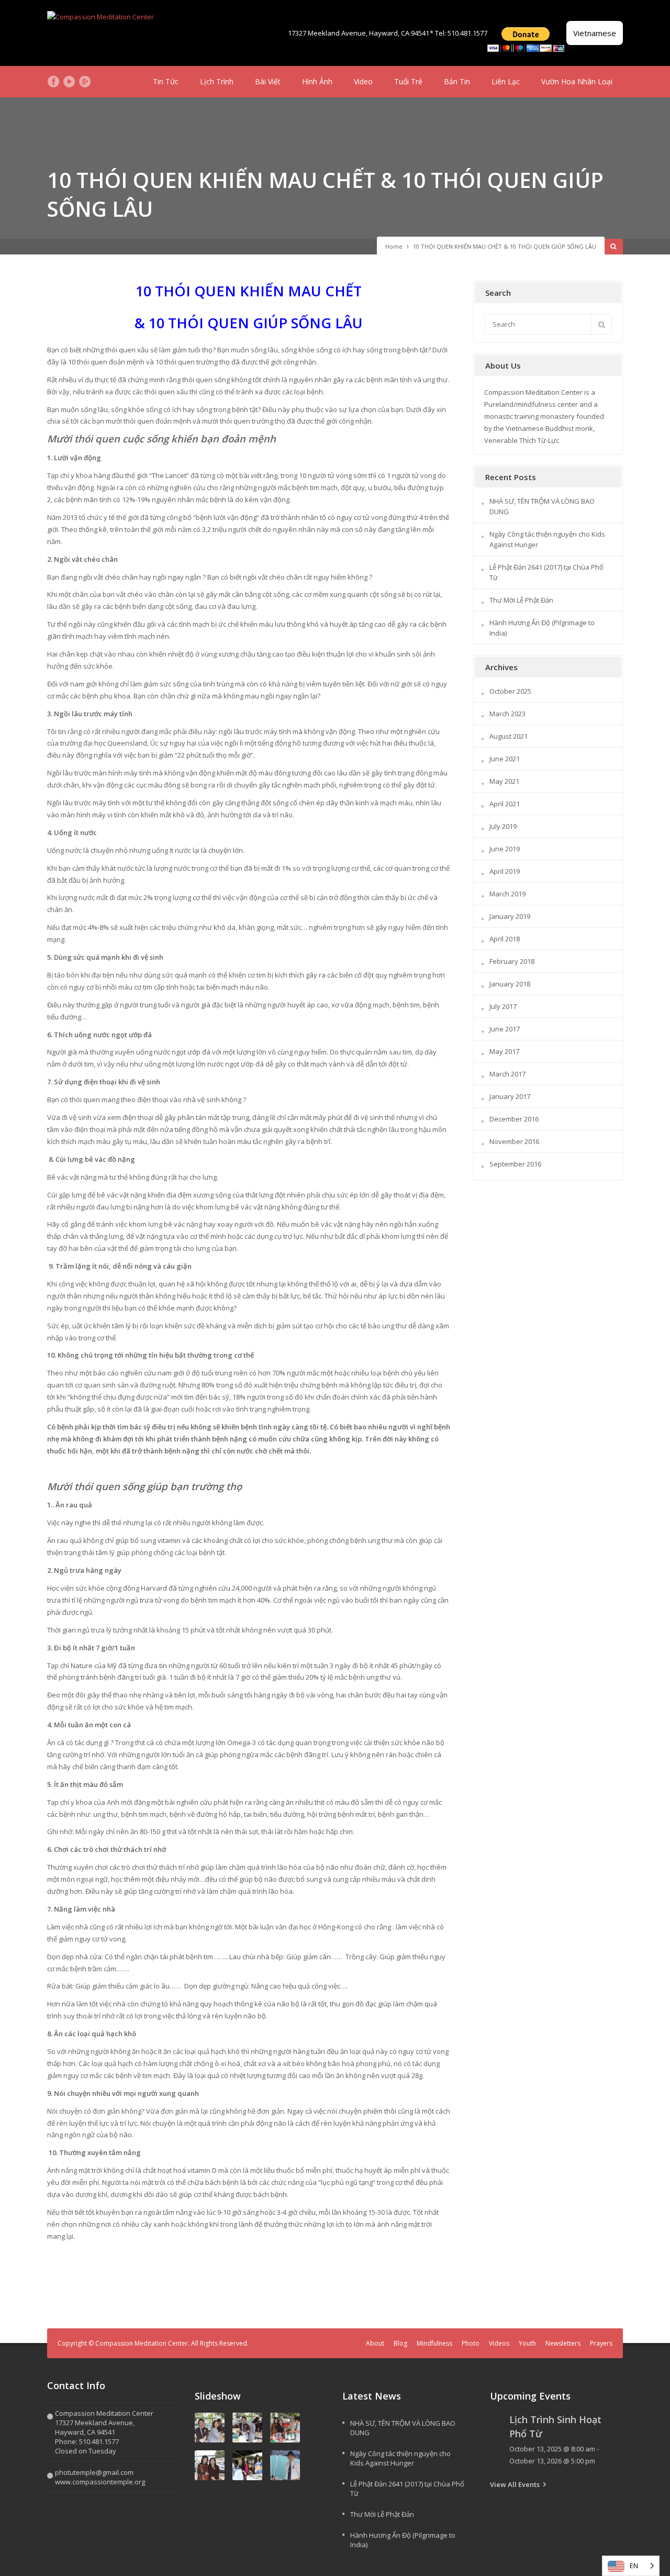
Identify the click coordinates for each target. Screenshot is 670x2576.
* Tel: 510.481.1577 (459, 33)
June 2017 (505, 1029)
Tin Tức (166, 81)
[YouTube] (69, 82)
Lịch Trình (217, 81)
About (375, 2343)
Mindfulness (434, 2343)
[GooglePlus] (85, 82)
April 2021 (505, 804)
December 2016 (514, 1119)
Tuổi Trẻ (408, 81)
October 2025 (510, 691)
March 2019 (507, 894)
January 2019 (510, 916)
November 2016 (514, 1141)
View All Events (515, 2484)
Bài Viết (268, 81)
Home (394, 246)
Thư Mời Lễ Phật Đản (521, 600)
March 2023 (507, 714)
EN (634, 2566)
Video (363, 81)
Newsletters (563, 2343)
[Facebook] (53, 82)
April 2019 (505, 871)
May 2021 (504, 781)
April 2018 (505, 939)
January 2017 (510, 1096)
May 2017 (504, 1051)
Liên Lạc (506, 81)
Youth (527, 2343)
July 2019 (503, 826)
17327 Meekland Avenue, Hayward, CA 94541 (359, 33)
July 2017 (503, 1006)
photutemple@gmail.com (94, 2472)
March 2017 (507, 1074)
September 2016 (515, 1164)
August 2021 (509, 736)
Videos (499, 2343)
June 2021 (505, 759)
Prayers (601, 2343)
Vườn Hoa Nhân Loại (577, 81)
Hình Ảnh (317, 81)
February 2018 (512, 961)
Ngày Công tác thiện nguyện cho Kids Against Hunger (400, 2458)
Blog (400, 2343)
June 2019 (505, 849)
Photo (471, 2343)
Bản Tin (457, 81)
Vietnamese (595, 33)
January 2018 (510, 984)
